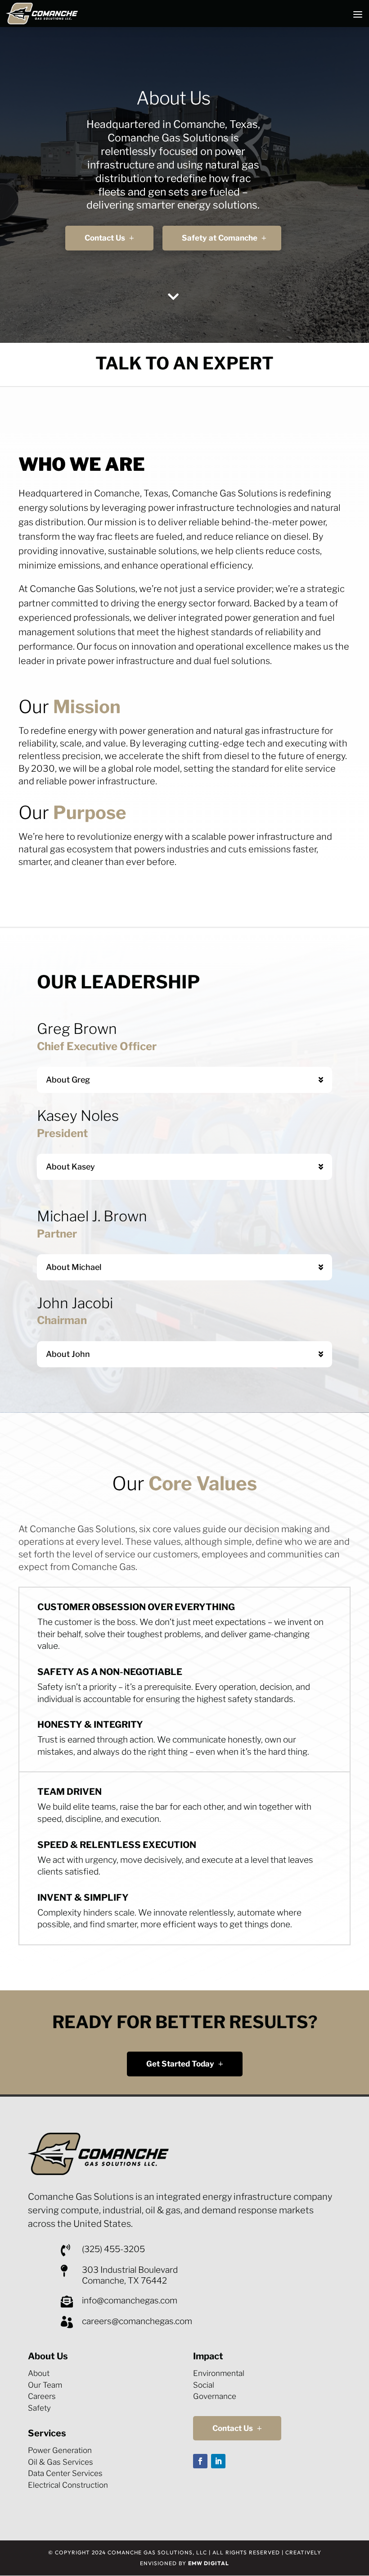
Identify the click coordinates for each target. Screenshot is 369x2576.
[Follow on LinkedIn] (218, 2461)
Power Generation (60, 2450)
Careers (42, 2396)
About (39, 2373)
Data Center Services (65, 2473)
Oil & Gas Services (61, 2462)
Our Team (45, 2385)
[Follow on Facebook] (200, 2461)
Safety (39, 2408)
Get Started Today (180, 2064)
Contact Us (105, 238)
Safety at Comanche (220, 238)
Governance (215, 2396)
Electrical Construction (68, 2485)
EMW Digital (209, 2563)
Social (204, 2385)
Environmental (219, 2373)
